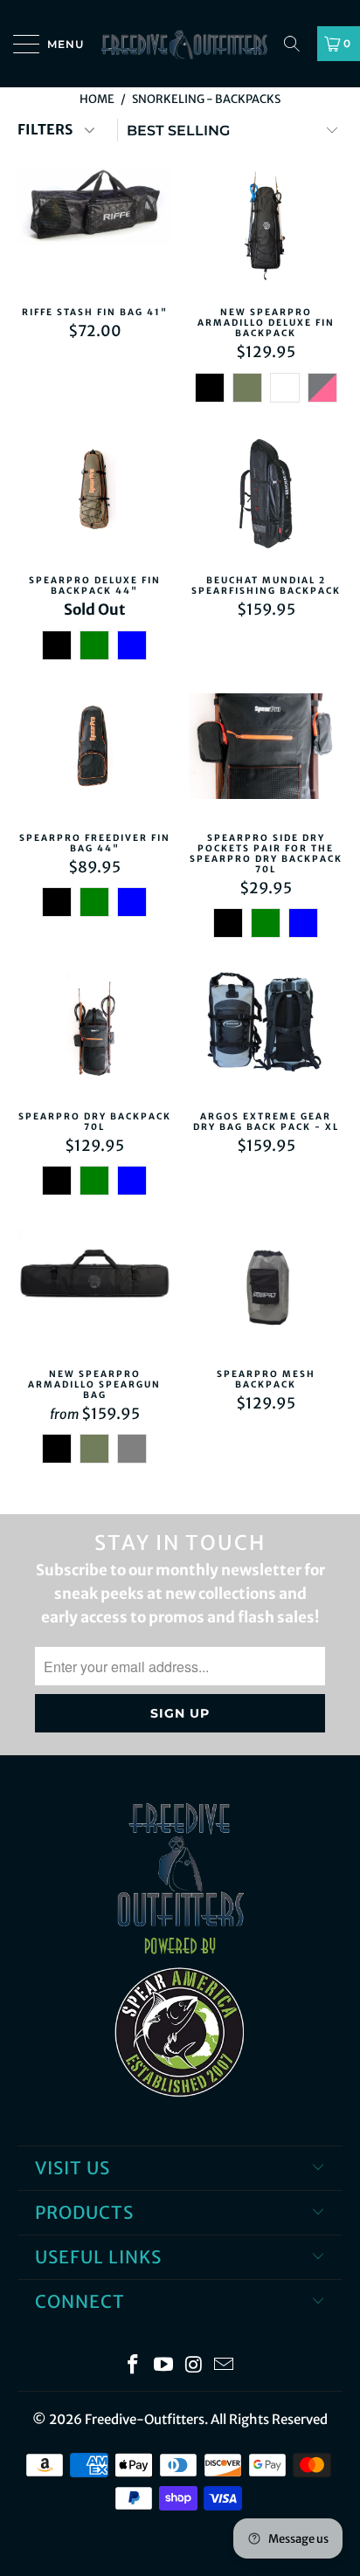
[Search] (298, 44)
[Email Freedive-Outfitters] (225, 2366)
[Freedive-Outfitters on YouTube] (164, 2366)
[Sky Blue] (132, 645)
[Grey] (132, 1449)
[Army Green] (247, 388)
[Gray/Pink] (322, 388)
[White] (285, 388)
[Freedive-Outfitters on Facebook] (134, 2366)
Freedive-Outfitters (145, 2419)
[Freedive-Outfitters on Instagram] (195, 2366)
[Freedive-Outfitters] (180, 44)
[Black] (210, 388)
